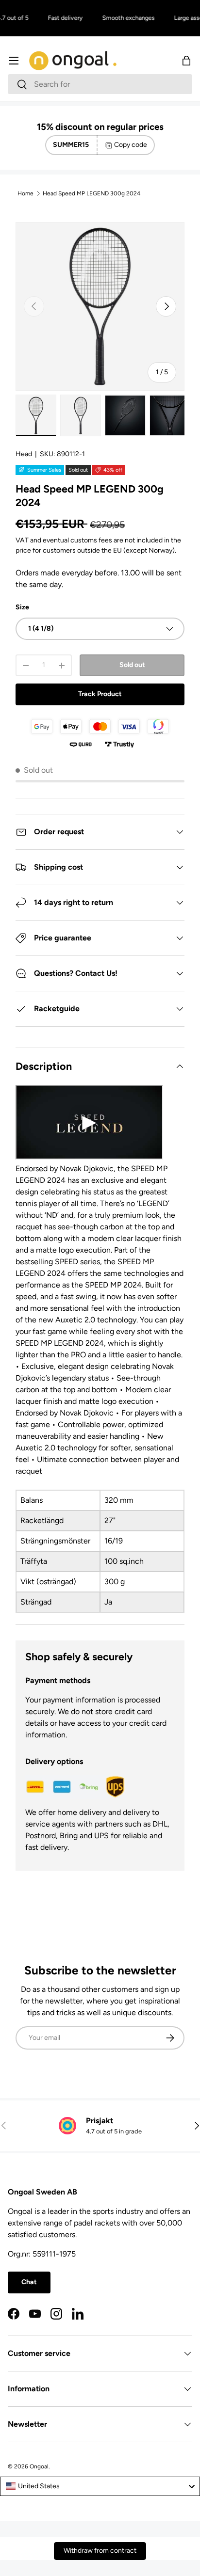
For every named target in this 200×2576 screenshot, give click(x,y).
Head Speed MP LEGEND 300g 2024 (92, 193)
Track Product (100, 694)
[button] (186, 61)
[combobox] (100, 84)
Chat (29, 2282)
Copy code (131, 145)
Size (22, 607)
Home (25, 193)
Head (24, 454)
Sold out (132, 665)
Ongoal (39, 2466)
